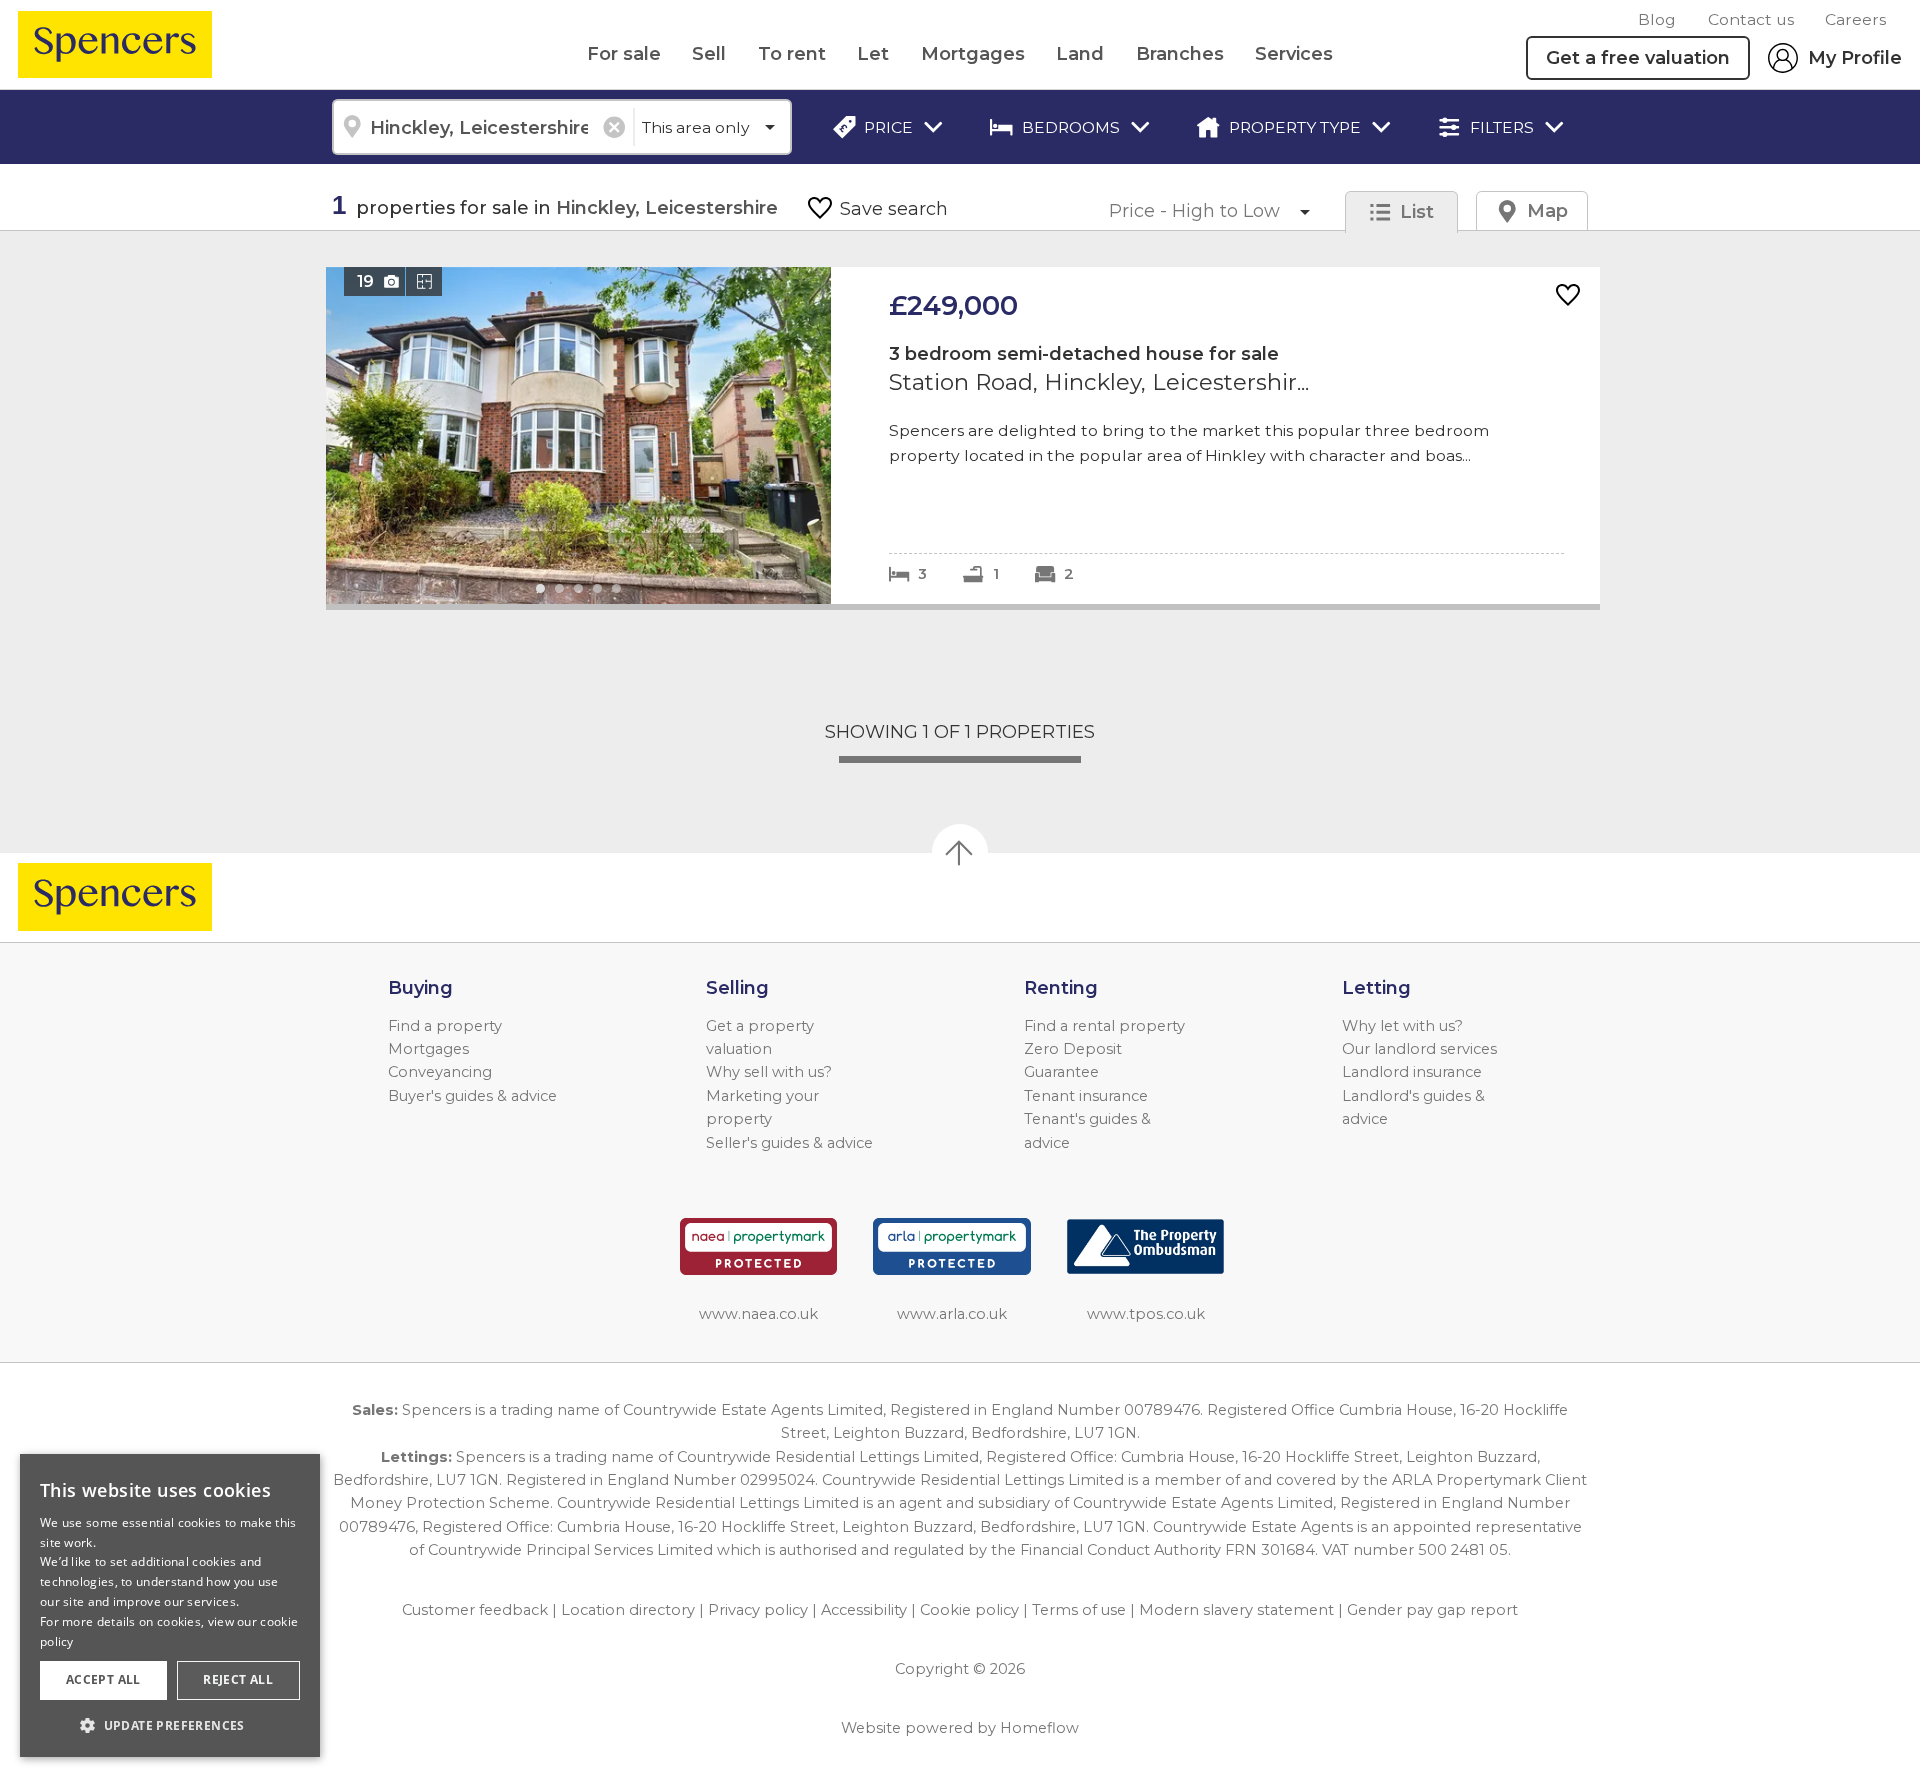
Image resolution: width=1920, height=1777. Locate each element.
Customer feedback (475, 1610)
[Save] (1568, 296)
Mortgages (973, 54)
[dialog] (170, 1605)
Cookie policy (969, 1610)
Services (1294, 54)
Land (1080, 54)
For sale (624, 54)
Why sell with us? (769, 1072)
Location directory (628, 1610)
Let (873, 54)
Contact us (1751, 19)
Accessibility (864, 1610)
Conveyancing (440, 1072)
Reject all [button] (238, 1679)
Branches (1180, 54)
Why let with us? (1402, 1026)
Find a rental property (1104, 1026)
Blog (1657, 19)
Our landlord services (1419, 1049)
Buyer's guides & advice (472, 1096)
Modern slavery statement (1236, 1610)
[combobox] (482, 127)
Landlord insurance (1412, 1072)
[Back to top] (130, 897)
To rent (792, 54)
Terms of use (1079, 1610)
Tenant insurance (1086, 1096)
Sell (709, 54)
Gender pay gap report (1432, 1610)
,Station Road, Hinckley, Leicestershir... (963, 435)
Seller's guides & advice (789, 1143)
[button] (170, 1725)
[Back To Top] (960, 852)
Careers (1855, 19)
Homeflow (1039, 1728)
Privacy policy (758, 1610)
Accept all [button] (103, 1679)
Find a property (445, 1026)
